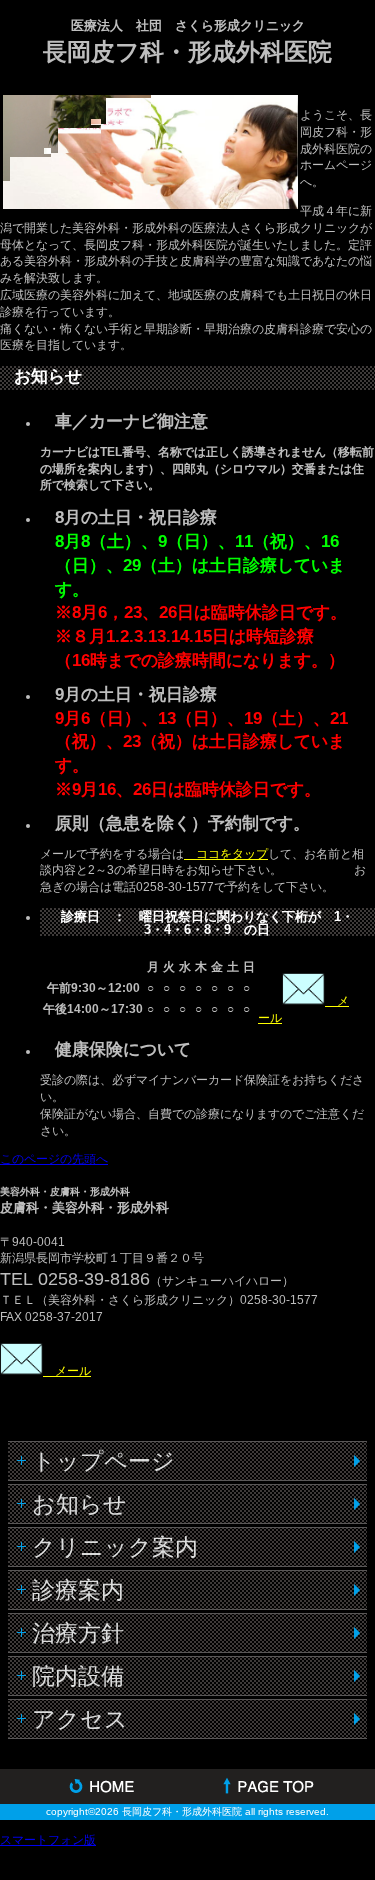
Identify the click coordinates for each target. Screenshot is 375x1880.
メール (67, 1371)
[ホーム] (94, 1786)
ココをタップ (226, 854)
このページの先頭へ (54, 1159)
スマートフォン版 (48, 1840)
